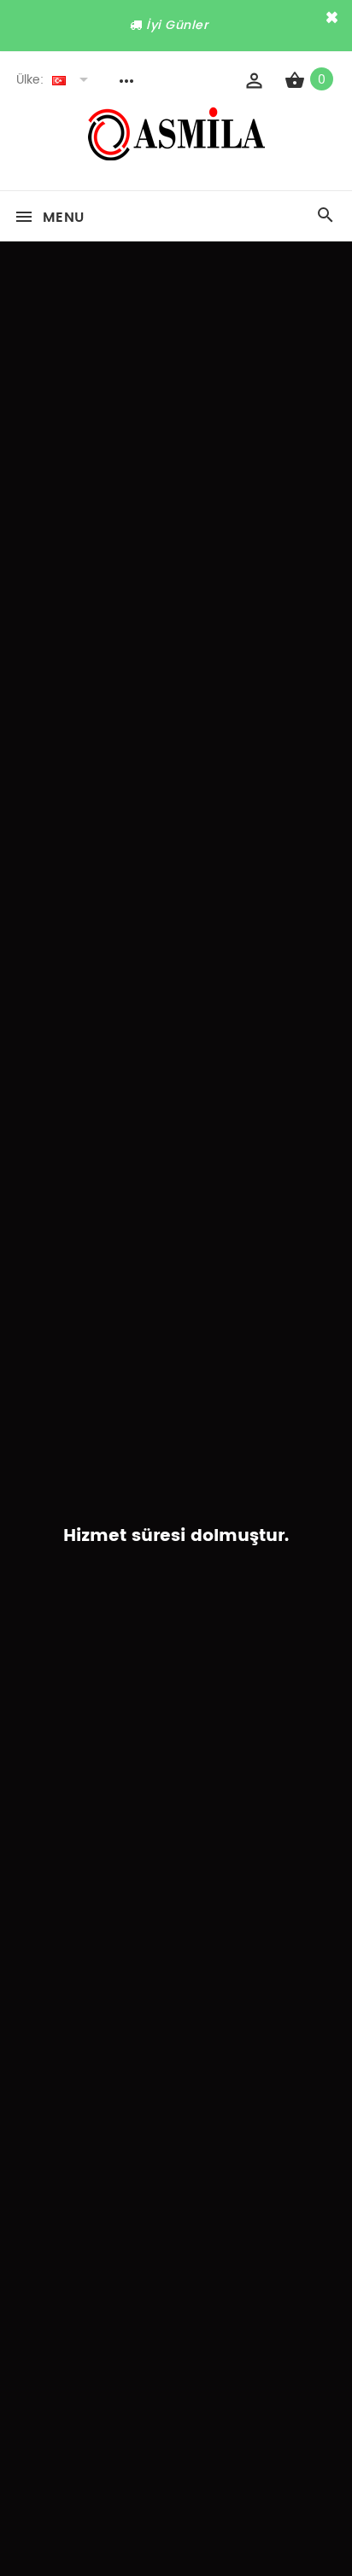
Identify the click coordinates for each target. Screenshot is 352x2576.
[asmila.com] (176, 156)
